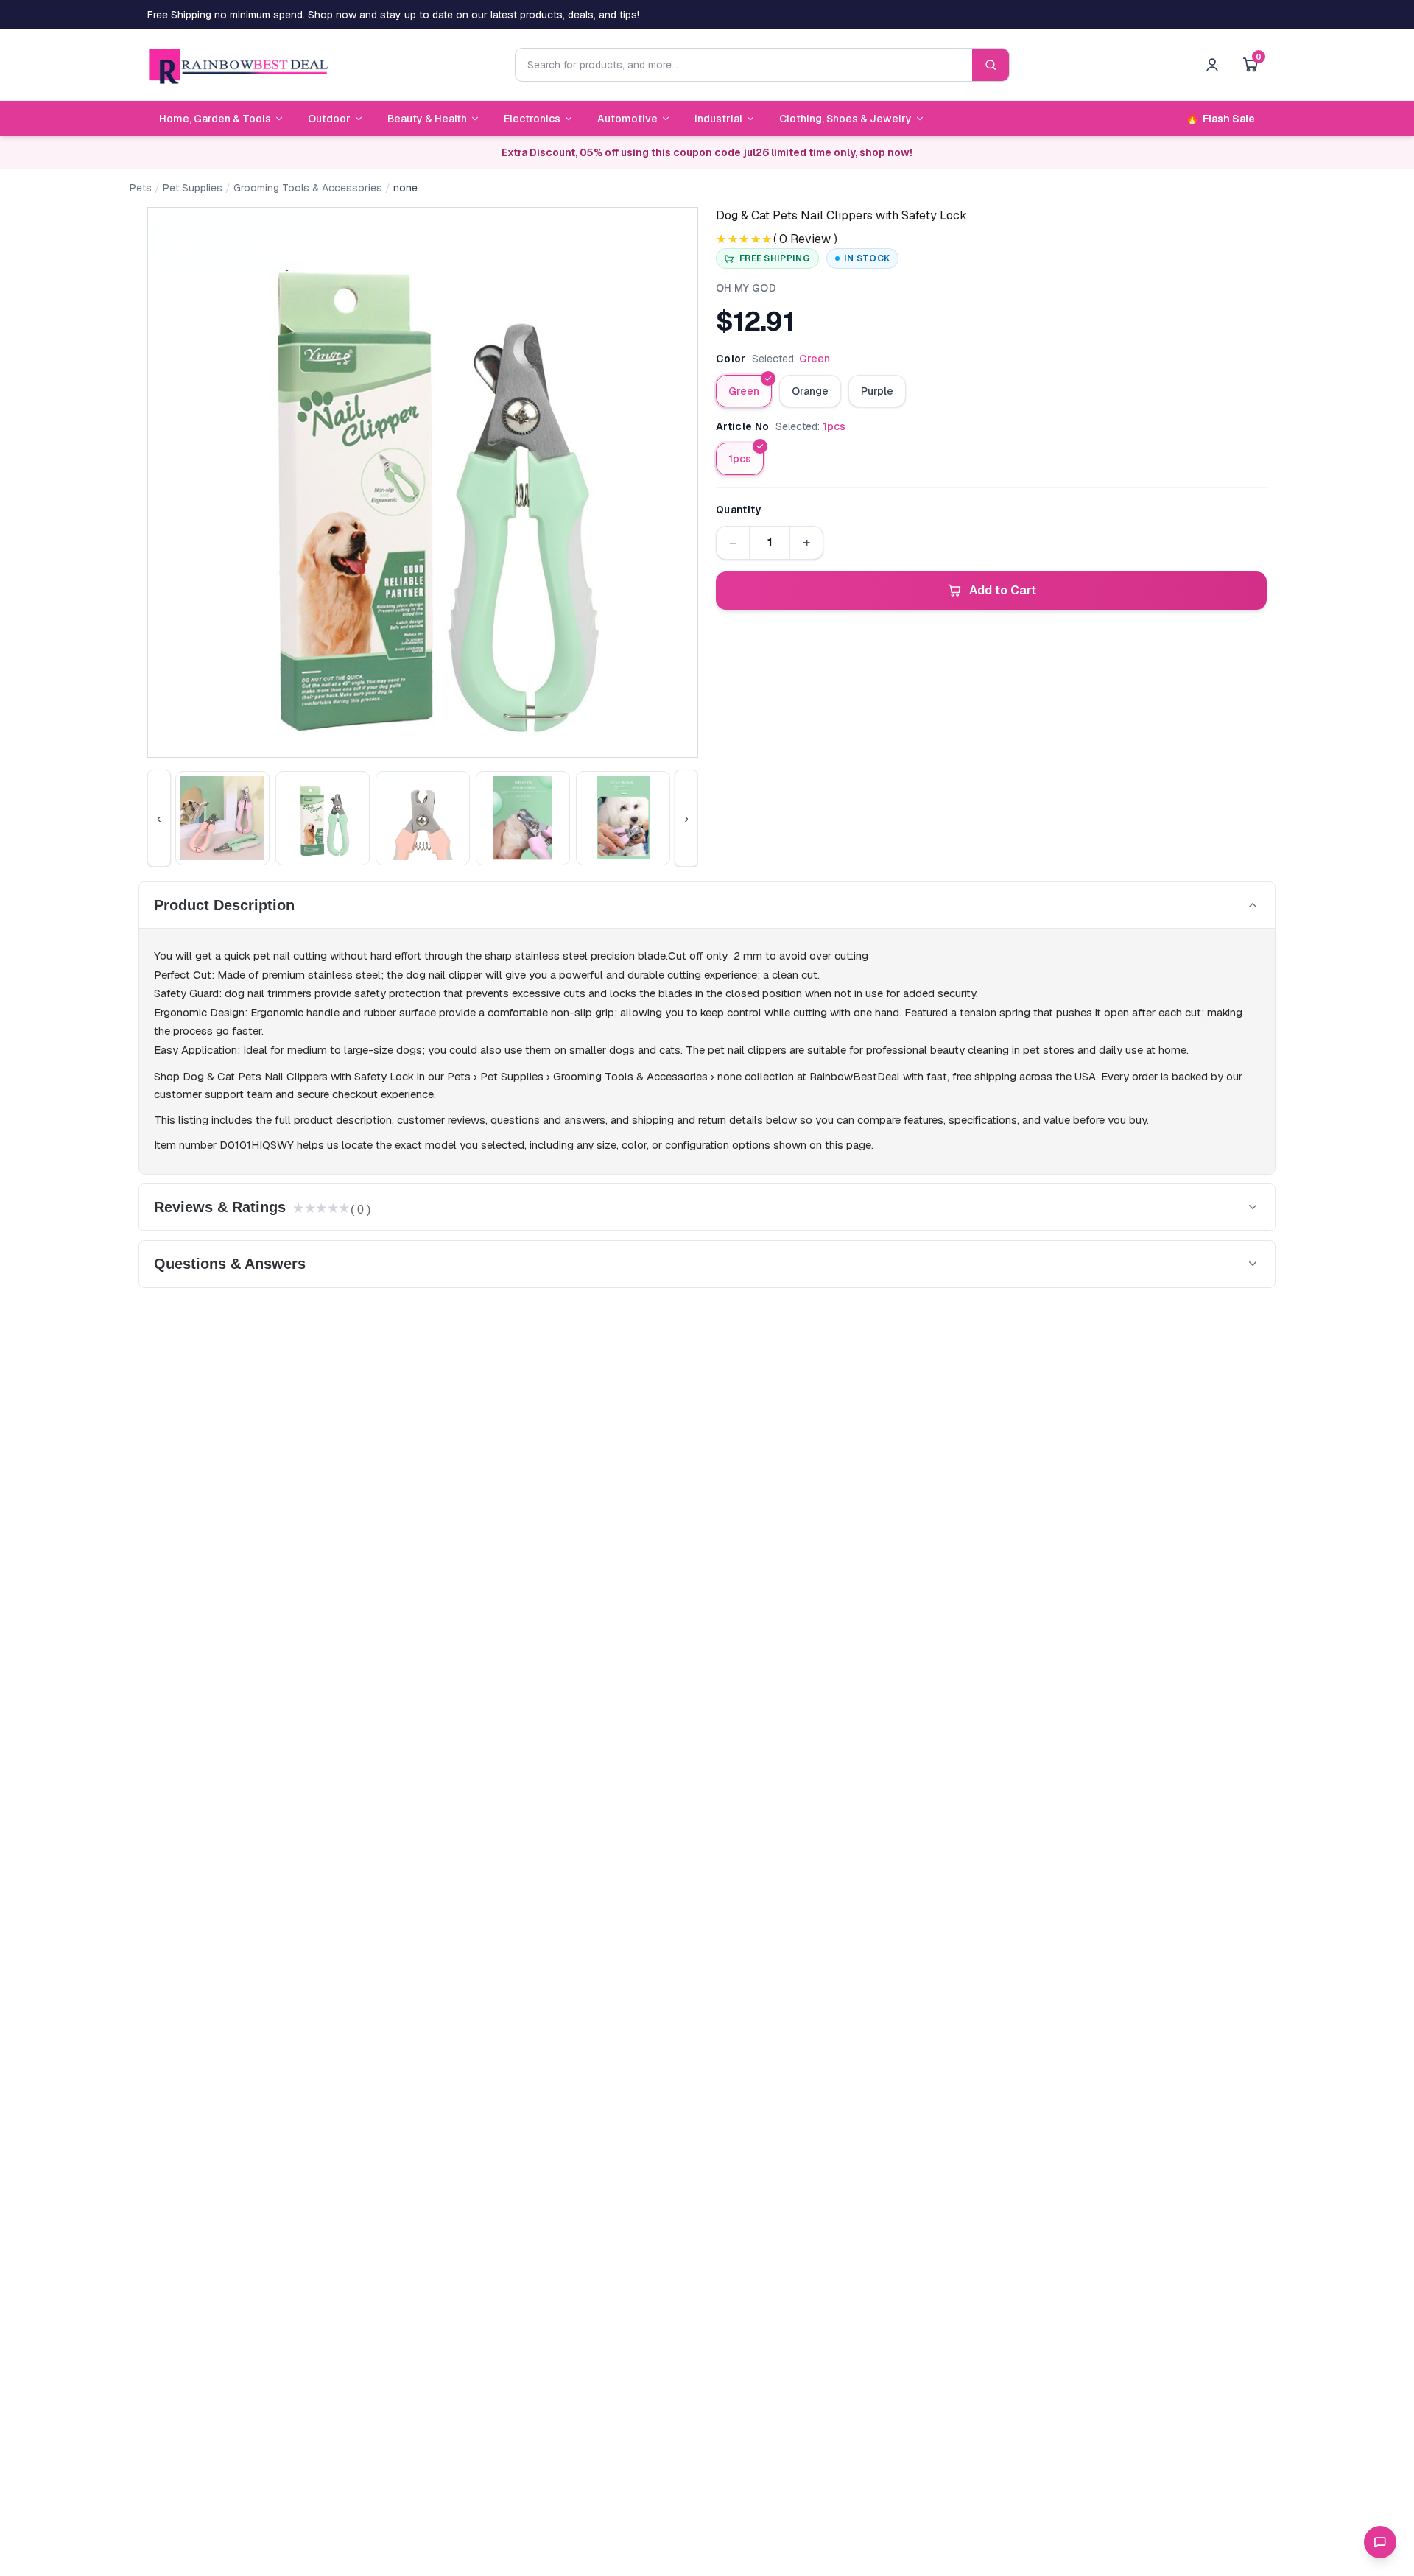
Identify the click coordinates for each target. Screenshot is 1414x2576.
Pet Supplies (193, 188)
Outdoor (329, 119)
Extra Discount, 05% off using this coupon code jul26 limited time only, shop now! (707, 152)
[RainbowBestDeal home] (238, 65)
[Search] (991, 65)
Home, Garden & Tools (215, 119)
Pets (141, 188)
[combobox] (744, 65)
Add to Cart (1003, 590)
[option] (744, 391)
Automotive (627, 119)
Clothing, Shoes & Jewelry (845, 119)
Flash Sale (1220, 119)
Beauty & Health (427, 119)
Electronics (532, 119)
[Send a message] (1380, 2542)
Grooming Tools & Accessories (308, 188)
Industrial (718, 119)
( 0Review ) (805, 239)
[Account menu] (1212, 65)
